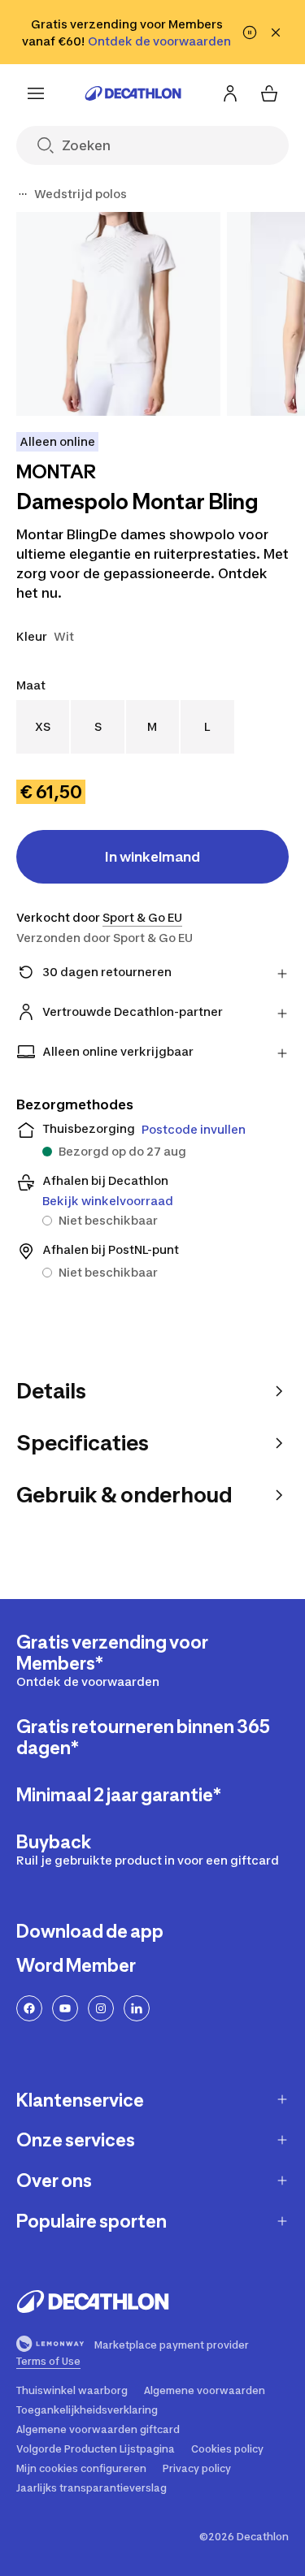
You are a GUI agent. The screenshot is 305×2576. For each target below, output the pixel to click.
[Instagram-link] (101, 2008)
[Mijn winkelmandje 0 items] (269, 93)
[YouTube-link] (65, 2008)
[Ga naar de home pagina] (133, 93)
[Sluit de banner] (276, 32)
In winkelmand (152, 857)
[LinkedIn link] (137, 2008)
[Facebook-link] (29, 2008)
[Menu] (36, 93)
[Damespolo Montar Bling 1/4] (118, 314)
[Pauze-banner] (250, 32)
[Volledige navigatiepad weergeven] (23, 194)
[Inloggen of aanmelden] (230, 93)
